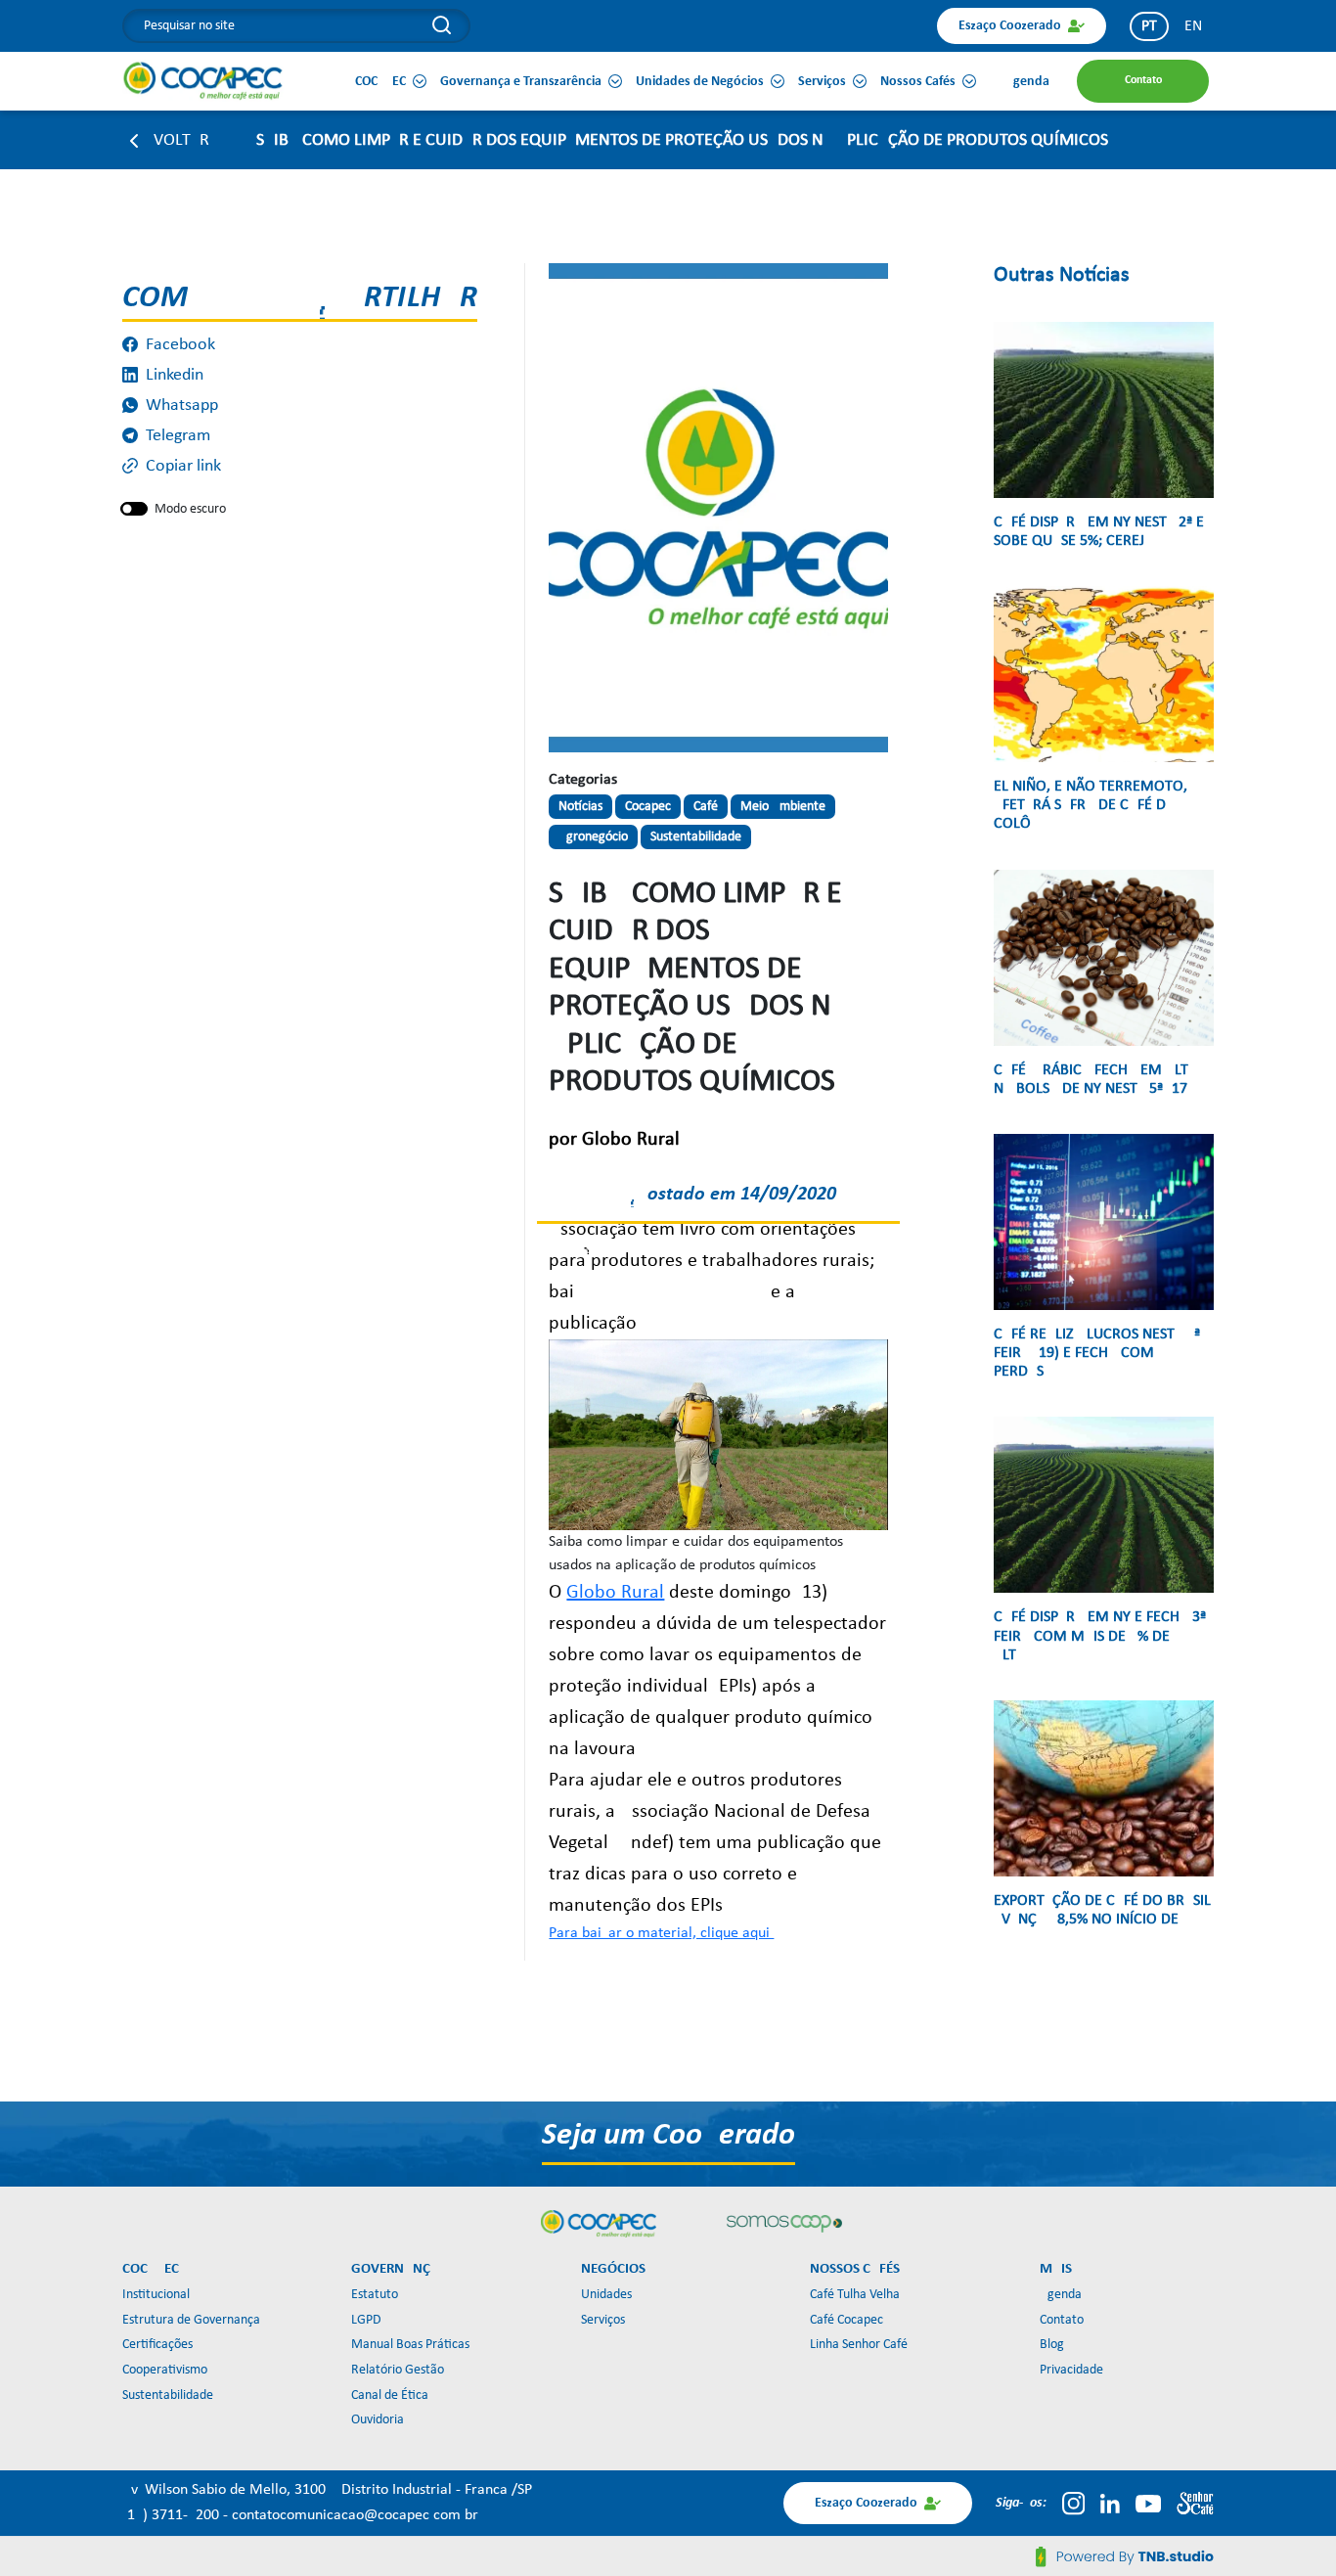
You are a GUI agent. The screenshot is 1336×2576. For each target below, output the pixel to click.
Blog (1052, 2345)
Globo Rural (615, 1593)
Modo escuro (190, 509)
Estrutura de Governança (191, 2320)
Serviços (603, 2320)
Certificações (157, 2345)
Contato (1062, 2320)
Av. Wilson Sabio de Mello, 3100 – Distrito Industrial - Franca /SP (327, 2490)
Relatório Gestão (398, 2370)
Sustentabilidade (168, 2395)
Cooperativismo (165, 2370)
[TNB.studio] (1125, 2556)
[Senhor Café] (1195, 2504)
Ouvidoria (378, 2420)
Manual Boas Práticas (410, 2345)
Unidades (606, 2295)
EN (1193, 26)
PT (1149, 26)
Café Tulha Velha (855, 2295)
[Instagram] (1073, 2504)
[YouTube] (1148, 2504)
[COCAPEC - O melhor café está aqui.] (203, 80)
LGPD (366, 2320)
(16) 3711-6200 (173, 2515)
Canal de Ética (390, 2395)
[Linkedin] (1110, 2504)
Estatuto (375, 2295)
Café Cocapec (846, 2320)
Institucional (156, 2295)
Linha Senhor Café (859, 2345)
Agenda (1061, 2295)
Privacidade (1071, 2370)
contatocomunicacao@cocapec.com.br (355, 2515)
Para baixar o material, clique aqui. (661, 1933)
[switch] (134, 509)
